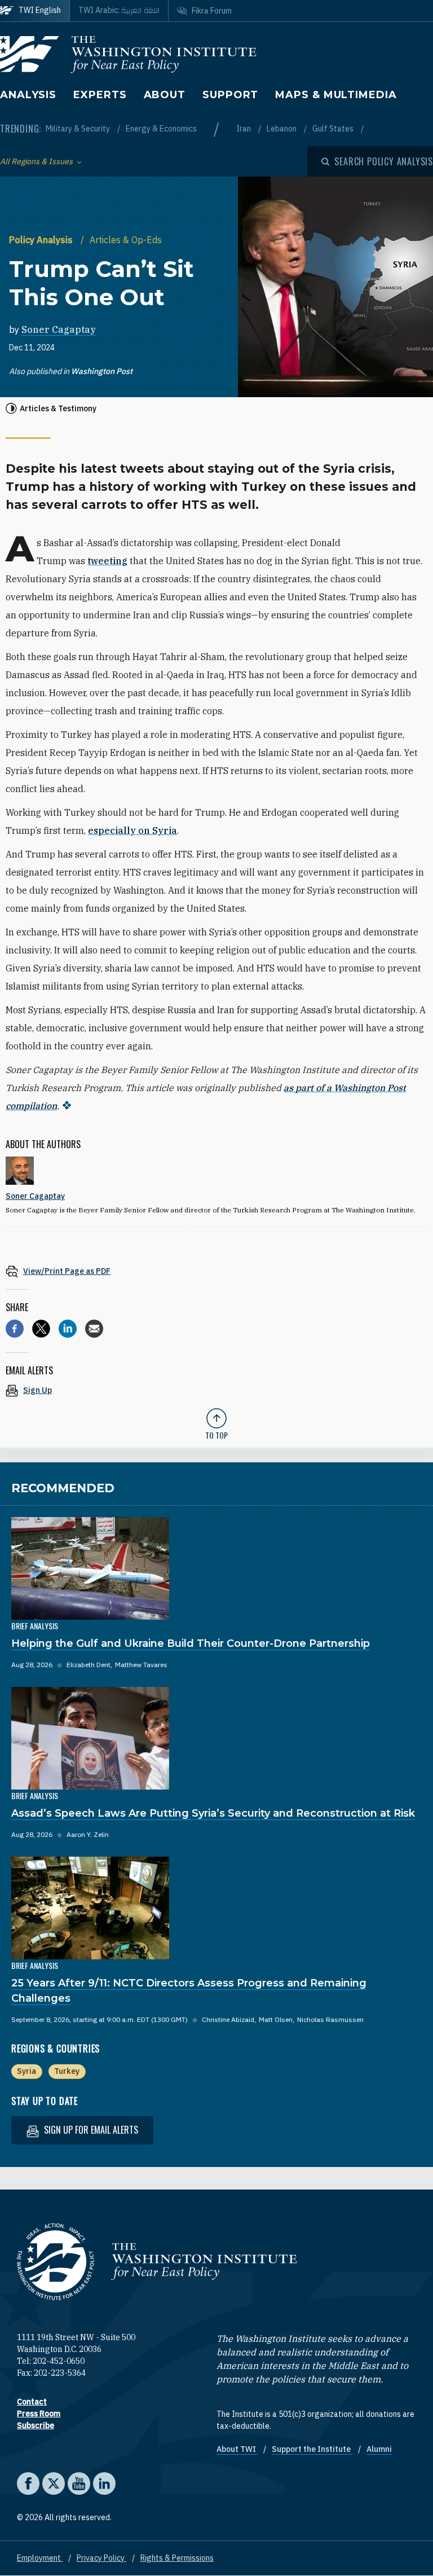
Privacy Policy (101, 2558)
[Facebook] (15, 1329)
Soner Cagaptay (59, 329)
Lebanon (282, 129)
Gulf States (334, 129)
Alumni (379, 2449)
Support (230, 95)
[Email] (94, 1329)
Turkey (67, 2071)
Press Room (39, 2414)
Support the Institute (312, 2449)
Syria (26, 2071)
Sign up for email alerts (90, 2130)
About (165, 95)
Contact (32, 2402)
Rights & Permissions (177, 2558)
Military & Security (79, 129)
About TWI (237, 2449)
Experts (100, 95)
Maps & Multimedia (336, 95)
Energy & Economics (161, 129)
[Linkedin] (68, 1329)
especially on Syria (132, 830)
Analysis (28, 95)
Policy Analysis (42, 240)
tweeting (107, 561)
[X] (41, 1329)
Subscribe (36, 2425)
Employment (40, 2558)
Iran (244, 129)
